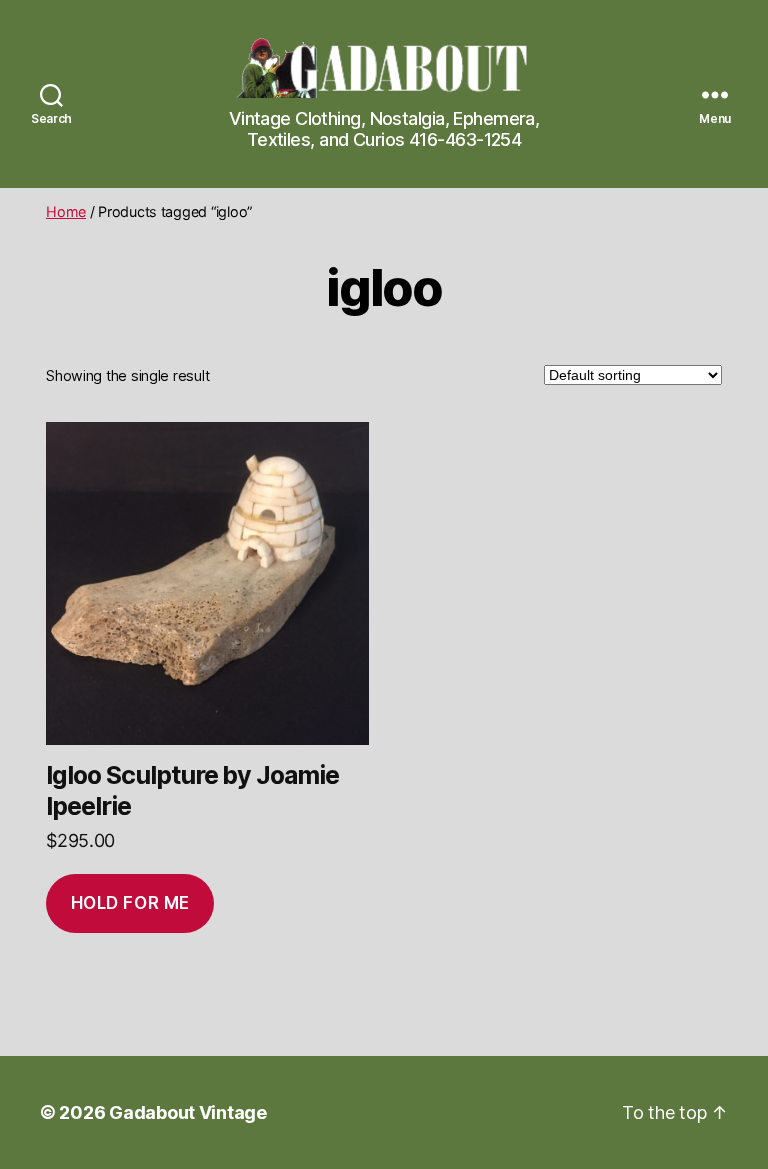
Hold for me (130, 903)
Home (66, 211)
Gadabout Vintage (188, 1112)
